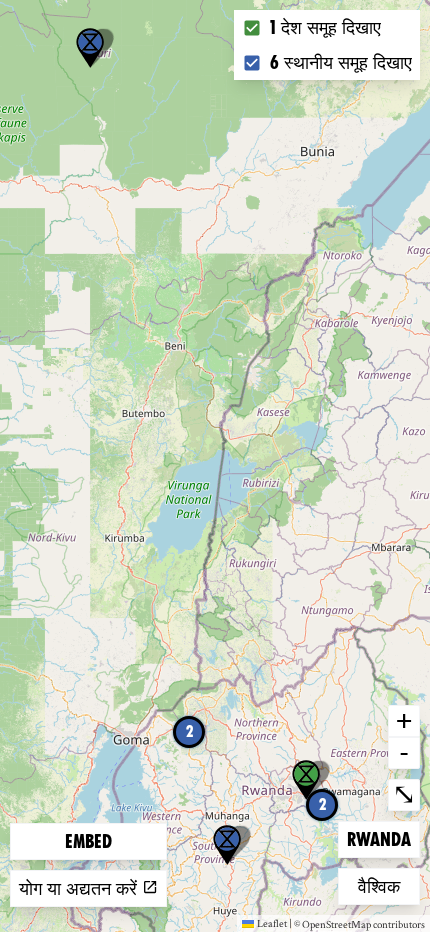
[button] (90, 48)
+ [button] (404, 720)
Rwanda (379, 839)
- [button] (404, 752)
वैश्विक (388, 886)
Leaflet (272, 923)
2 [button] (189, 731)
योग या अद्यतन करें (80, 888)
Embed (88, 841)
